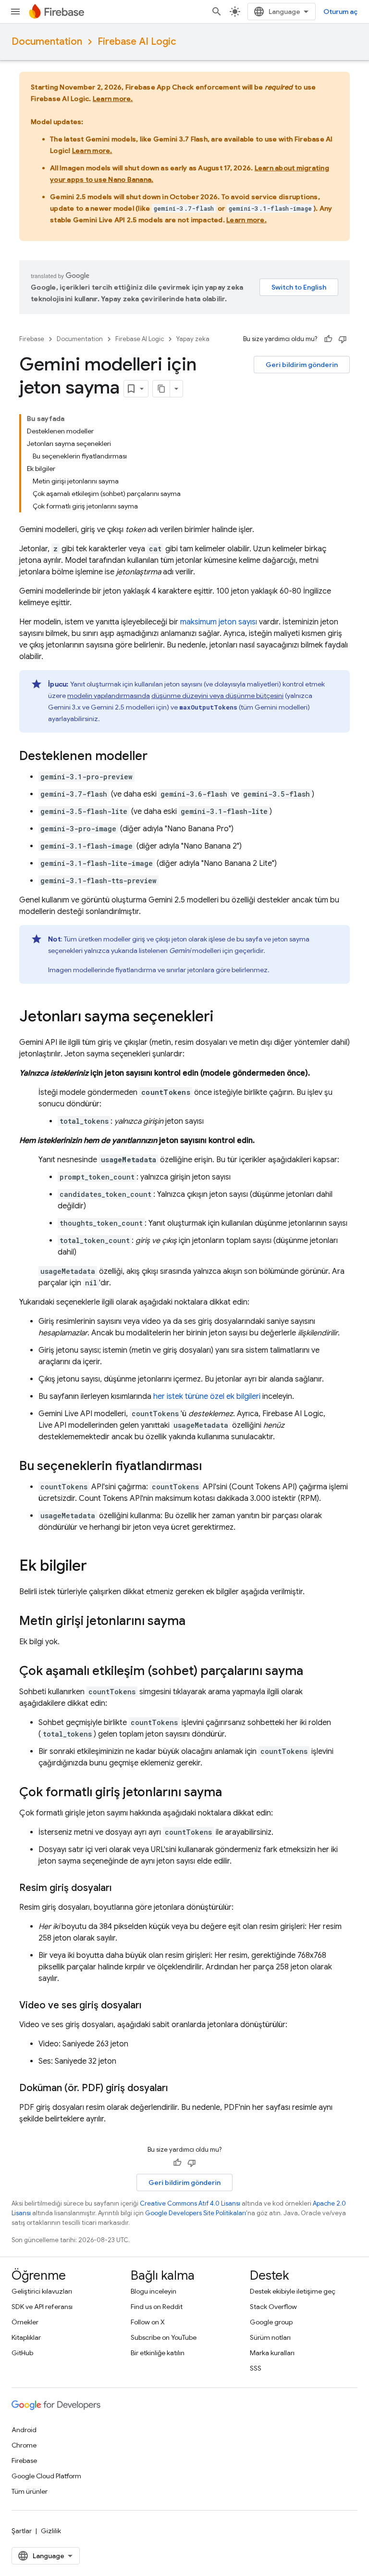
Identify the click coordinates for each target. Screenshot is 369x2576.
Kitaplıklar (26, 2337)
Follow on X (148, 2322)
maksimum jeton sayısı (219, 622)
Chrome (24, 2445)
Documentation (47, 42)
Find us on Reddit (157, 2307)
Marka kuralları (272, 2353)
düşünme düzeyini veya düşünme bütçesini (217, 696)
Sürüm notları (270, 2337)
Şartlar (22, 2531)
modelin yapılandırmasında (109, 696)
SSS (256, 2368)
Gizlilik (51, 2531)
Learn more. (113, 99)
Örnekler (25, 2322)
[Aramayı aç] (217, 12)
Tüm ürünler (30, 2491)
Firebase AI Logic (137, 42)
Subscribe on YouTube (164, 2337)
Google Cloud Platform (46, 2476)
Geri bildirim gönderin (302, 365)
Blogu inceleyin (154, 2291)
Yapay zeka (193, 339)
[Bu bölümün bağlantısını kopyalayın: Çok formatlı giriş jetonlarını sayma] (232, 1793)
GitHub (22, 2353)
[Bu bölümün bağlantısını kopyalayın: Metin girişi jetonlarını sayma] (195, 1622)
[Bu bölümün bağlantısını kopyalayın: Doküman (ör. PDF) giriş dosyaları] (177, 2088)
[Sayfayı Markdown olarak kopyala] (161, 389)
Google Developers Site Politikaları (196, 2213)
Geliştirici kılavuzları (42, 2291)
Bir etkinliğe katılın (158, 2353)
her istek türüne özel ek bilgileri (207, 1396)
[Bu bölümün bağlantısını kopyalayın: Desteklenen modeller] (157, 757)
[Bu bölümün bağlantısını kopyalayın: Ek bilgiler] (97, 1567)
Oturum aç (340, 12)
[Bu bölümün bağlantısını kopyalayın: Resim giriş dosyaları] (121, 1888)
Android (24, 2430)
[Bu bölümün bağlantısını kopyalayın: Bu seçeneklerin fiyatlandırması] (211, 1467)
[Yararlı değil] (343, 339)
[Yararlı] (328, 339)
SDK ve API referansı (42, 2307)
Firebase (32, 339)
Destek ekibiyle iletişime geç (293, 2291)
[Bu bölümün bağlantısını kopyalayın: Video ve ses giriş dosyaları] (151, 2005)
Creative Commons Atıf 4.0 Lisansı (190, 2203)
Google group (271, 2322)
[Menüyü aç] (15, 12)
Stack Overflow (273, 2307)
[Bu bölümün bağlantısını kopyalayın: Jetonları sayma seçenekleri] (223, 1017)
